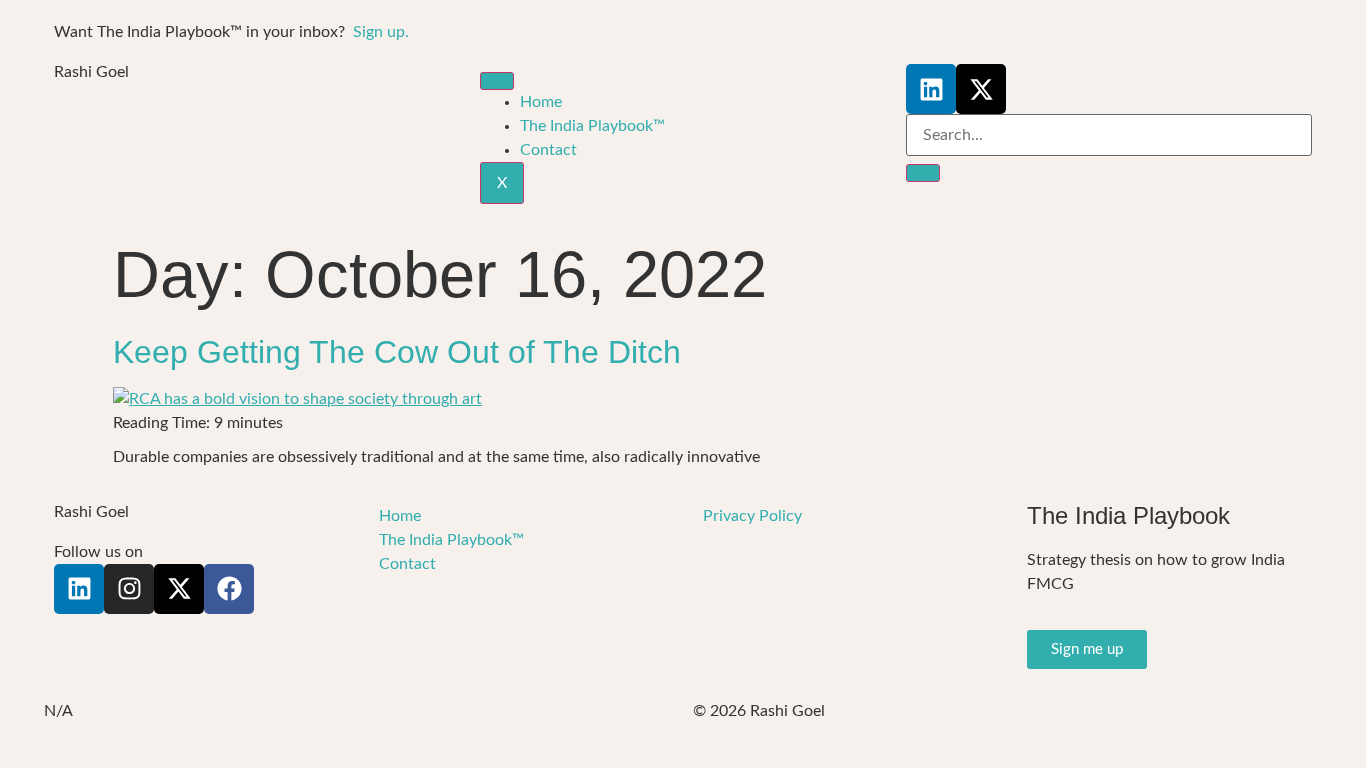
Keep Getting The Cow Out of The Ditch (397, 352)
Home (541, 102)
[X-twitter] (981, 89)
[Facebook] (229, 589)
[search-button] (923, 173)
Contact (548, 150)
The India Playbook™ (592, 126)
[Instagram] (129, 589)
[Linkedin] (931, 89)
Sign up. (381, 32)
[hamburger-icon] (497, 81)
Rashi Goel (91, 72)
